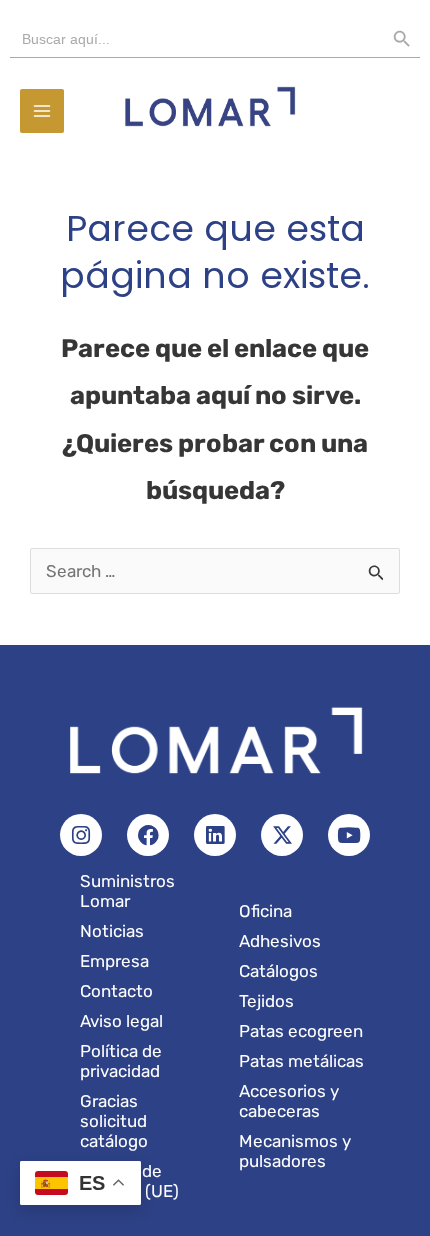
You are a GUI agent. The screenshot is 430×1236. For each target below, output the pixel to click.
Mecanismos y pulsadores (295, 1151)
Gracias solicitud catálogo (114, 1121)
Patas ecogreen (301, 1031)
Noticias (112, 931)
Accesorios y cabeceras (289, 1101)
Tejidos (266, 1001)
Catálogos (278, 971)
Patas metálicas (301, 1061)
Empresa (114, 961)
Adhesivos (280, 941)
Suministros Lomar (127, 891)
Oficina (265, 911)
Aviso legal (121, 1021)
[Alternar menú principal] (42, 111)
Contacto (116, 991)
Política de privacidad (121, 1061)
